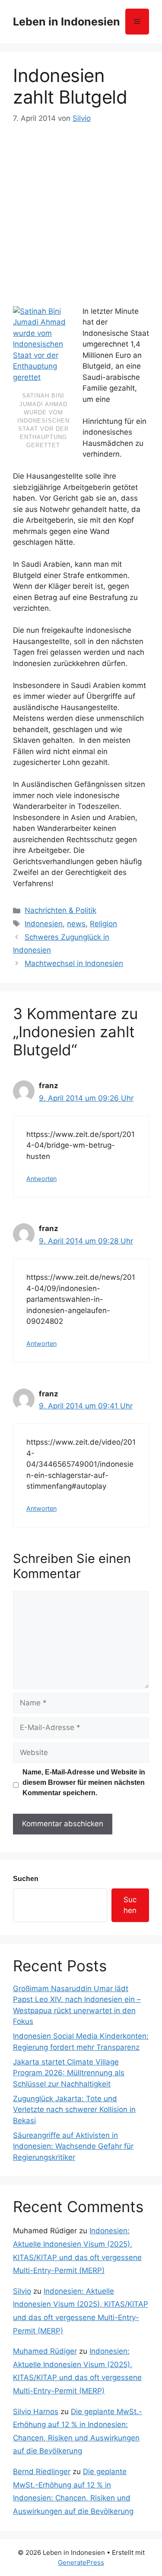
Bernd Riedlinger (42, 2472)
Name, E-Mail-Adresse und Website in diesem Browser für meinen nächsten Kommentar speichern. (84, 1782)
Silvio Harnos (36, 2412)
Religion (103, 924)
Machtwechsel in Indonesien (74, 963)
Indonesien (44, 924)
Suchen (26, 1879)
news (76, 924)
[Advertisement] (81, 210)
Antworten (41, 1179)
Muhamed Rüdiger (45, 2351)
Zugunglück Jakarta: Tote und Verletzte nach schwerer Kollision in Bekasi (74, 2110)
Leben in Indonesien (67, 22)
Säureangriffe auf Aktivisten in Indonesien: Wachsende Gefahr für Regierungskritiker (73, 2146)
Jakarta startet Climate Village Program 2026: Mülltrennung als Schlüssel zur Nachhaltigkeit (69, 2073)
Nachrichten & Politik (60, 910)
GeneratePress (81, 2562)
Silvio (22, 2291)
